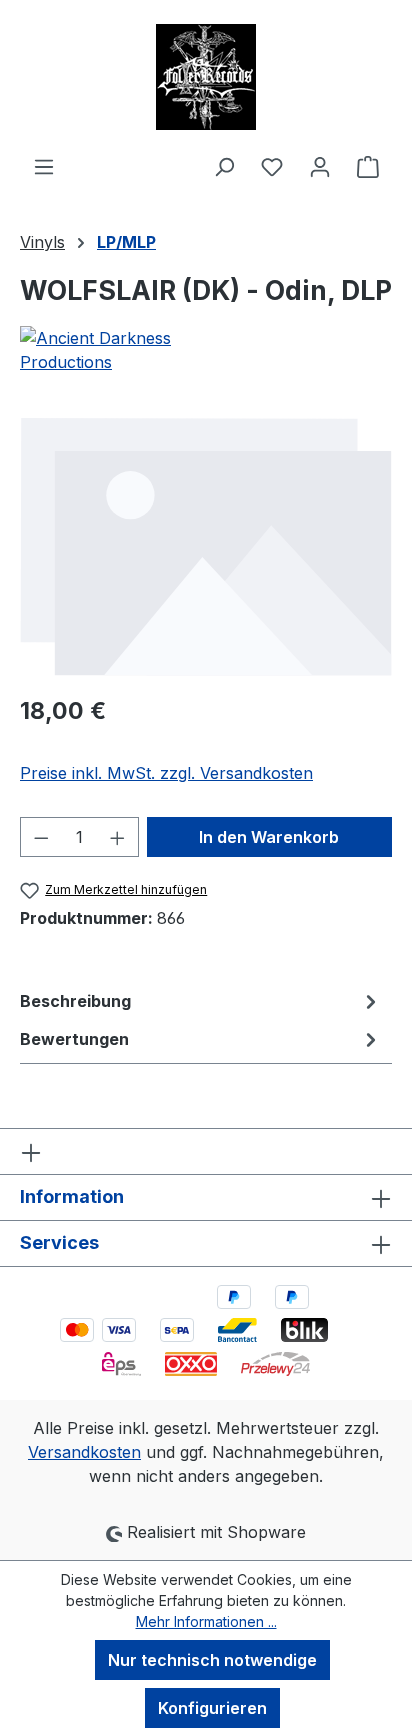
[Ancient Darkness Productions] (206, 350)
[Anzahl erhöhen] (118, 837)
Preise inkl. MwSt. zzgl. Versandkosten (166, 773)
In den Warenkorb (269, 837)
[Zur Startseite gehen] (206, 77)
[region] (206, 546)
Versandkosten (84, 1452)
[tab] (201, 1001)
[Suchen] (224, 166)
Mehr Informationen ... (206, 1621)
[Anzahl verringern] (41, 837)
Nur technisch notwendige (212, 1660)
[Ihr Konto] (320, 166)
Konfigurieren (212, 1708)
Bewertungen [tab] (74, 1039)
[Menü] (44, 166)
